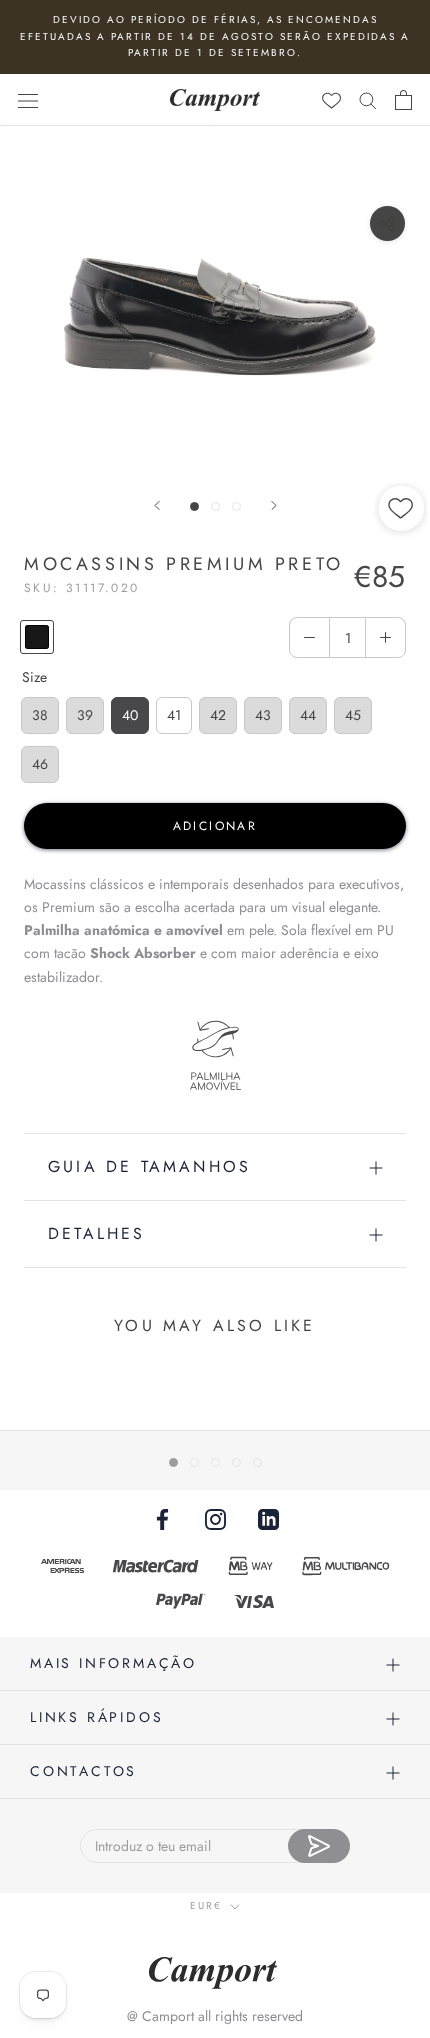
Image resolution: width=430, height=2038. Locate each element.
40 (130, 715)
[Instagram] (215, 1518)
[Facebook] (162, 1518)
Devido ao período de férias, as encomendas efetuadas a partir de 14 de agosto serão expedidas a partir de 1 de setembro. (215, 36)
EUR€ (206, 1905)
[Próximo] (274, 505)
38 (40, 715)
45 (353, 715)
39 (85, 715)
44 (308, 715)
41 (174, 715)
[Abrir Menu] (28, 100)
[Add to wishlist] (402, 576)
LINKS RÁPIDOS (96, 1717)
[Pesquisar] (368, 99)
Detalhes (97, 1233)
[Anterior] (157, 505)
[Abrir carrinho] (403, 100)
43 (263, 715)
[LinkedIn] (268, 1518)
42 (218, 715)
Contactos (83, 1771)
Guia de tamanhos (149, 1166)
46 (40, 764)
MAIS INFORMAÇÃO (113, 1663)
